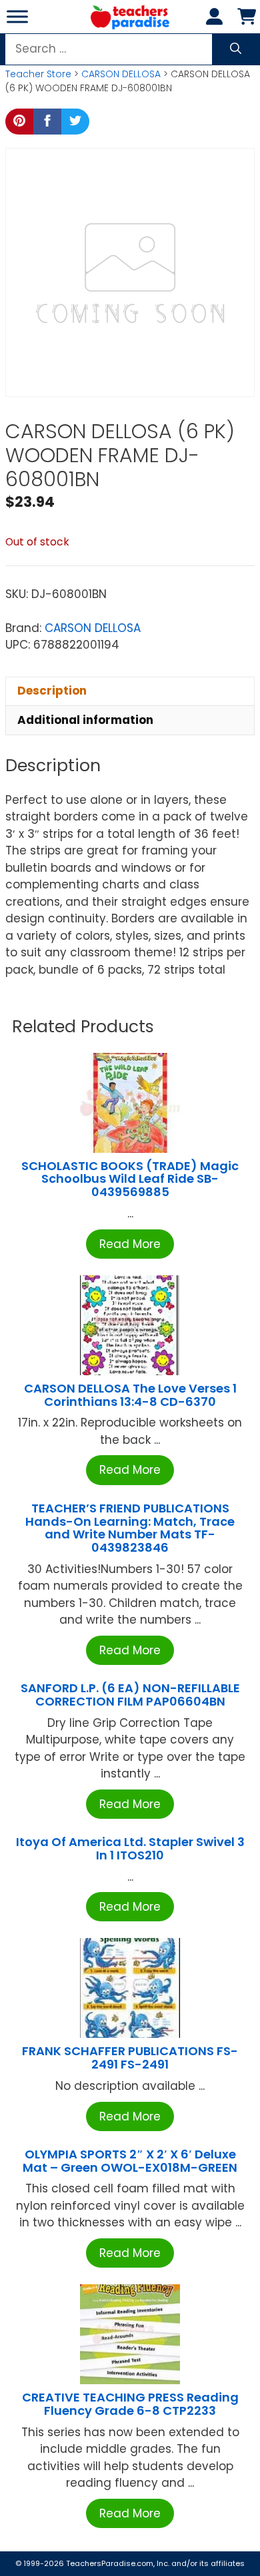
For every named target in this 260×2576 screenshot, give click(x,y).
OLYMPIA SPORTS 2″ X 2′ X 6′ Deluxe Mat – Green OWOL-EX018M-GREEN (130, 2161)
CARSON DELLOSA (121, 74)
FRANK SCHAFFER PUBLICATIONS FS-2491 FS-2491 (130, 2058)
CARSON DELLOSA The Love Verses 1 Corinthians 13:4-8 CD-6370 (130, 1395)
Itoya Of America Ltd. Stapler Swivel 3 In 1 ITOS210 (130, 1848)
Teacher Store (38, 74)
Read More (130, 1244)
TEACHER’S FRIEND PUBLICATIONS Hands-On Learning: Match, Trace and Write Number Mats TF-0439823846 (130, 1528)
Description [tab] (52, 691)
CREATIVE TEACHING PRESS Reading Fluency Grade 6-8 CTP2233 (130, 2404)
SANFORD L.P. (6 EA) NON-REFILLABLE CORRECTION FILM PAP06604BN (130, 1695)
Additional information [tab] (85, 720)
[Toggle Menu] (17, 16)
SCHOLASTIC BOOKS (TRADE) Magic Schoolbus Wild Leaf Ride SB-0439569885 (130, 1179)
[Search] (236, 49)
